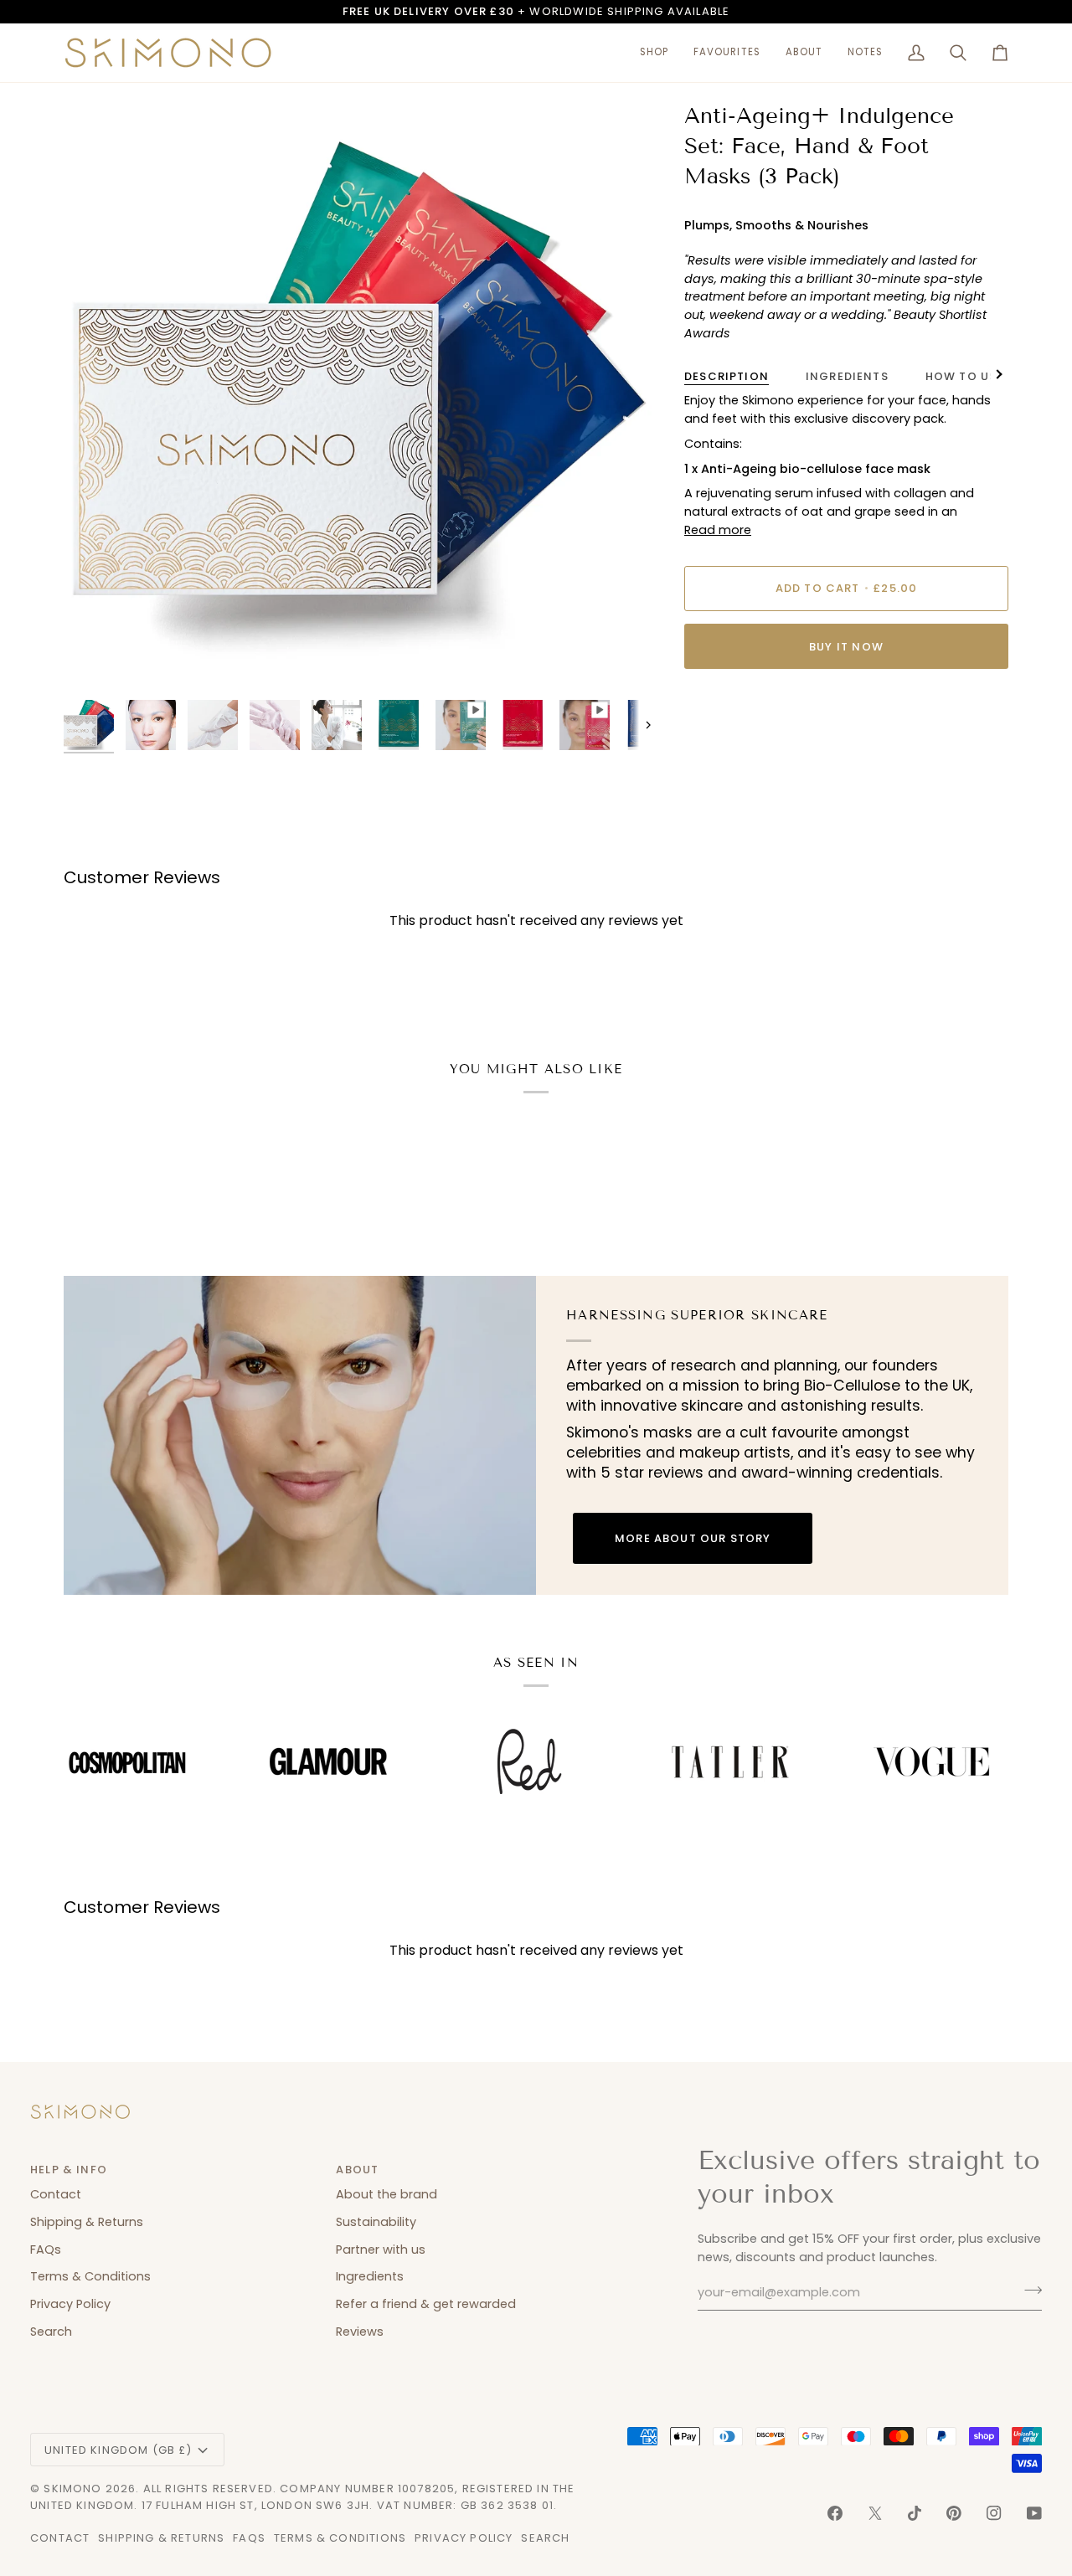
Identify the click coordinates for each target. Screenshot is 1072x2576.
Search (51, 2332)
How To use (965, 376)
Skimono (72, 2489)
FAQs (46, 2250)
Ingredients (847, 376)
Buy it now (846, 647)
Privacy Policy (70, 2304)
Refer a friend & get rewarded (426, 2304)
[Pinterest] (954, 2513)
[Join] (1028, 2291)
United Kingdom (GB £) (119, 2450)
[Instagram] (994, 2513)
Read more (718, 530)
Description (727, 376)
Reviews (360, 2332)
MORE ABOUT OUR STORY (693, 1538)
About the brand (387, 2194)
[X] (875, 2513)
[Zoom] (95, 660)
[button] (654, 53)
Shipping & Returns (87, 2222)
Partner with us (381, 2250)
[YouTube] (1034, 2513)
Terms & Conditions (90, 2276)
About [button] (357, 2170)
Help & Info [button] (69, 2170)
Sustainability (376, 2222)
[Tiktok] (915, 2513)
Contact (56, 2194)
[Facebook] (835, 2513)
